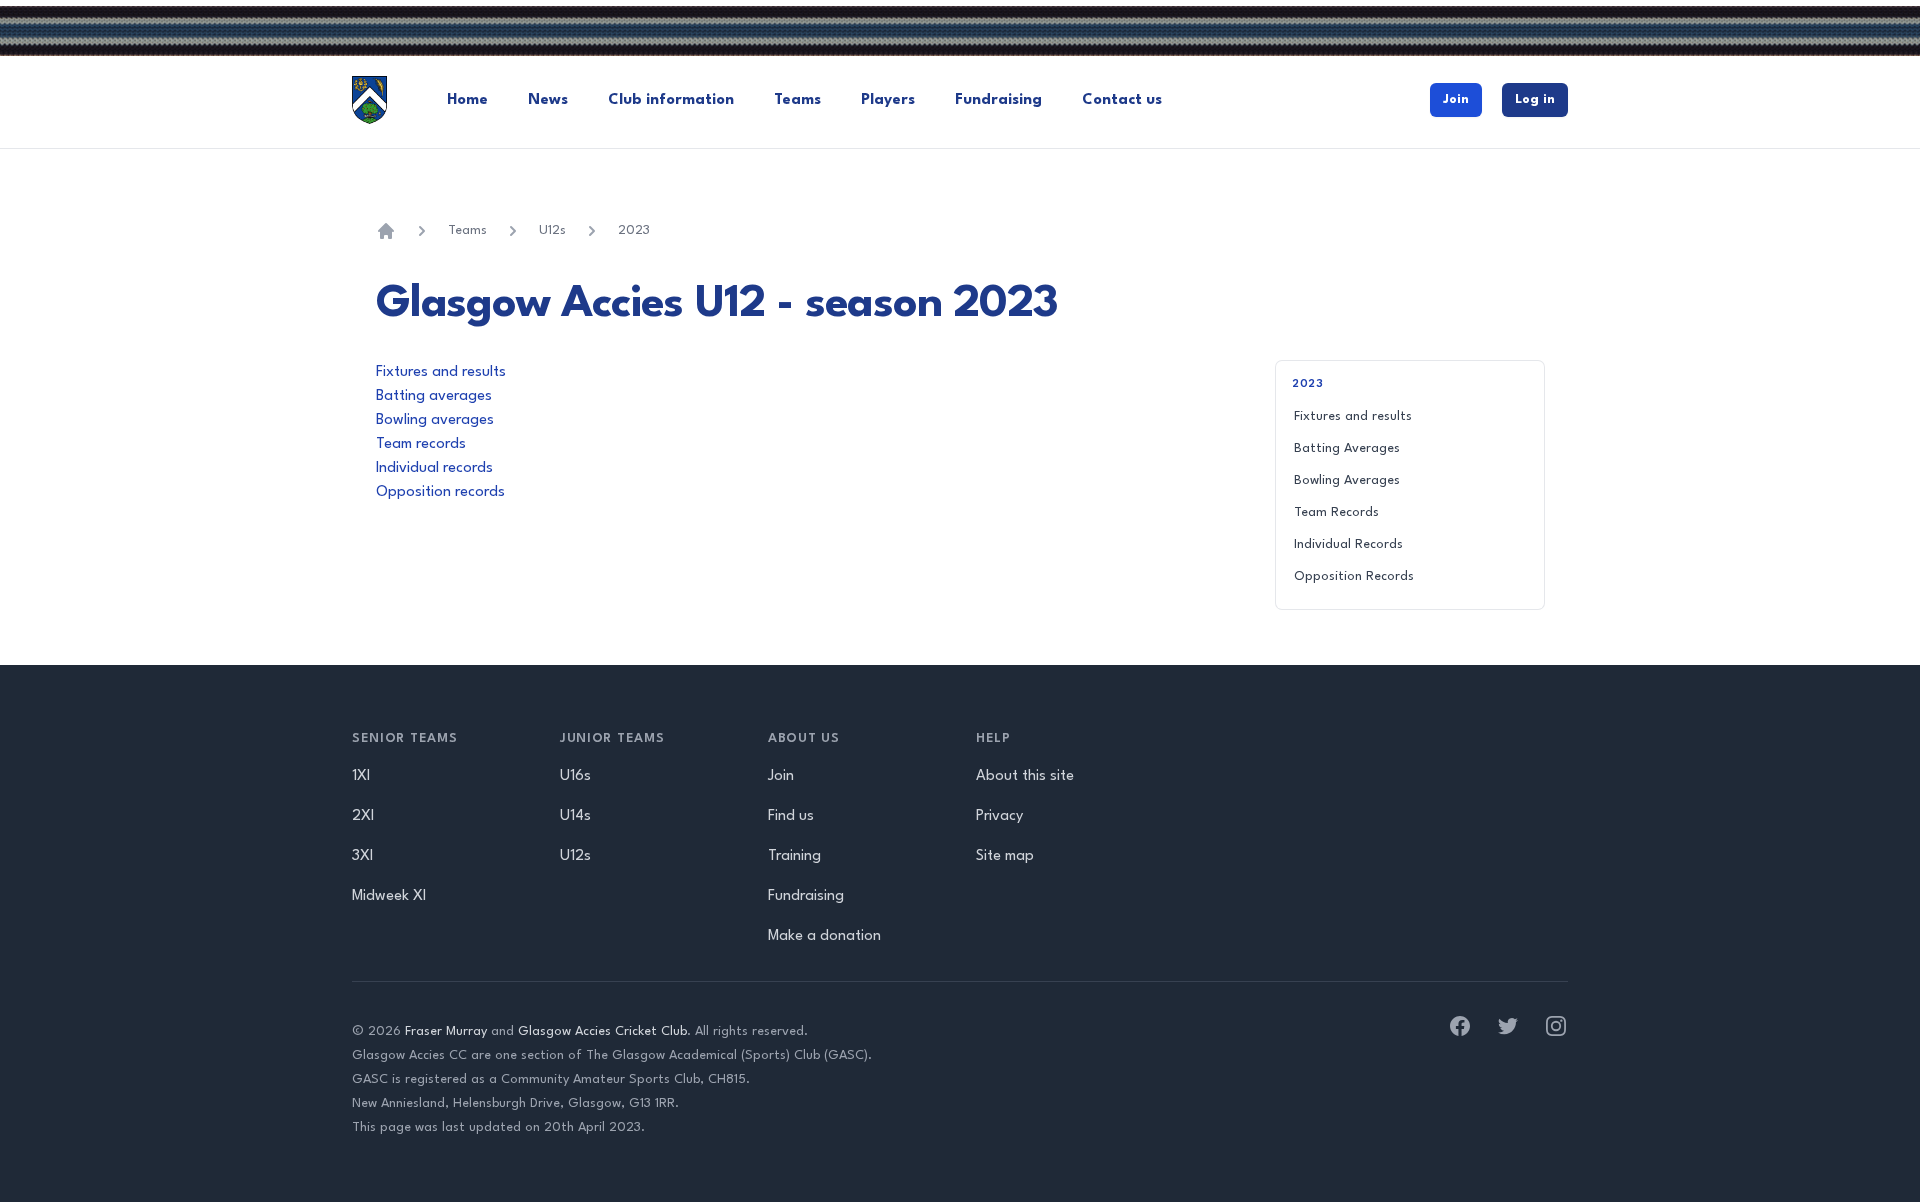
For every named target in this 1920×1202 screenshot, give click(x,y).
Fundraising (998, 100)
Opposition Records (1354, 576)
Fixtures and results (441, 372)
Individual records (434, 468)
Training (794, 856)
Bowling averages (435, 420)
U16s (575, 776)
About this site (1025, 776)
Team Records (1336, 512)
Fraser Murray (446, 1031)
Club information (671, 100)
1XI (361, 776)
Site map (1005, 856)
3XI (362, 856)
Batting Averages (1347, 448)
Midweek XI (389, 896)
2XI (363, 816)
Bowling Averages (1347, 480)
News (548, 100)
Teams (797, 100)
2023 (634, 230)
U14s (575, 816)
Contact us (1122, 100)
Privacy (999, 816)
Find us (791, 816)
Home (467, 100)
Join (1456, 99)
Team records (421, 444)
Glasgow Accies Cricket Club (602, 1031)
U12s (552, 230)
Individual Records (1348, 544)
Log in (1535, 99)
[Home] (386, 231)
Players (888, 100)
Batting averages (434, 396)
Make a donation (824, 936)
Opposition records (440, 492)
